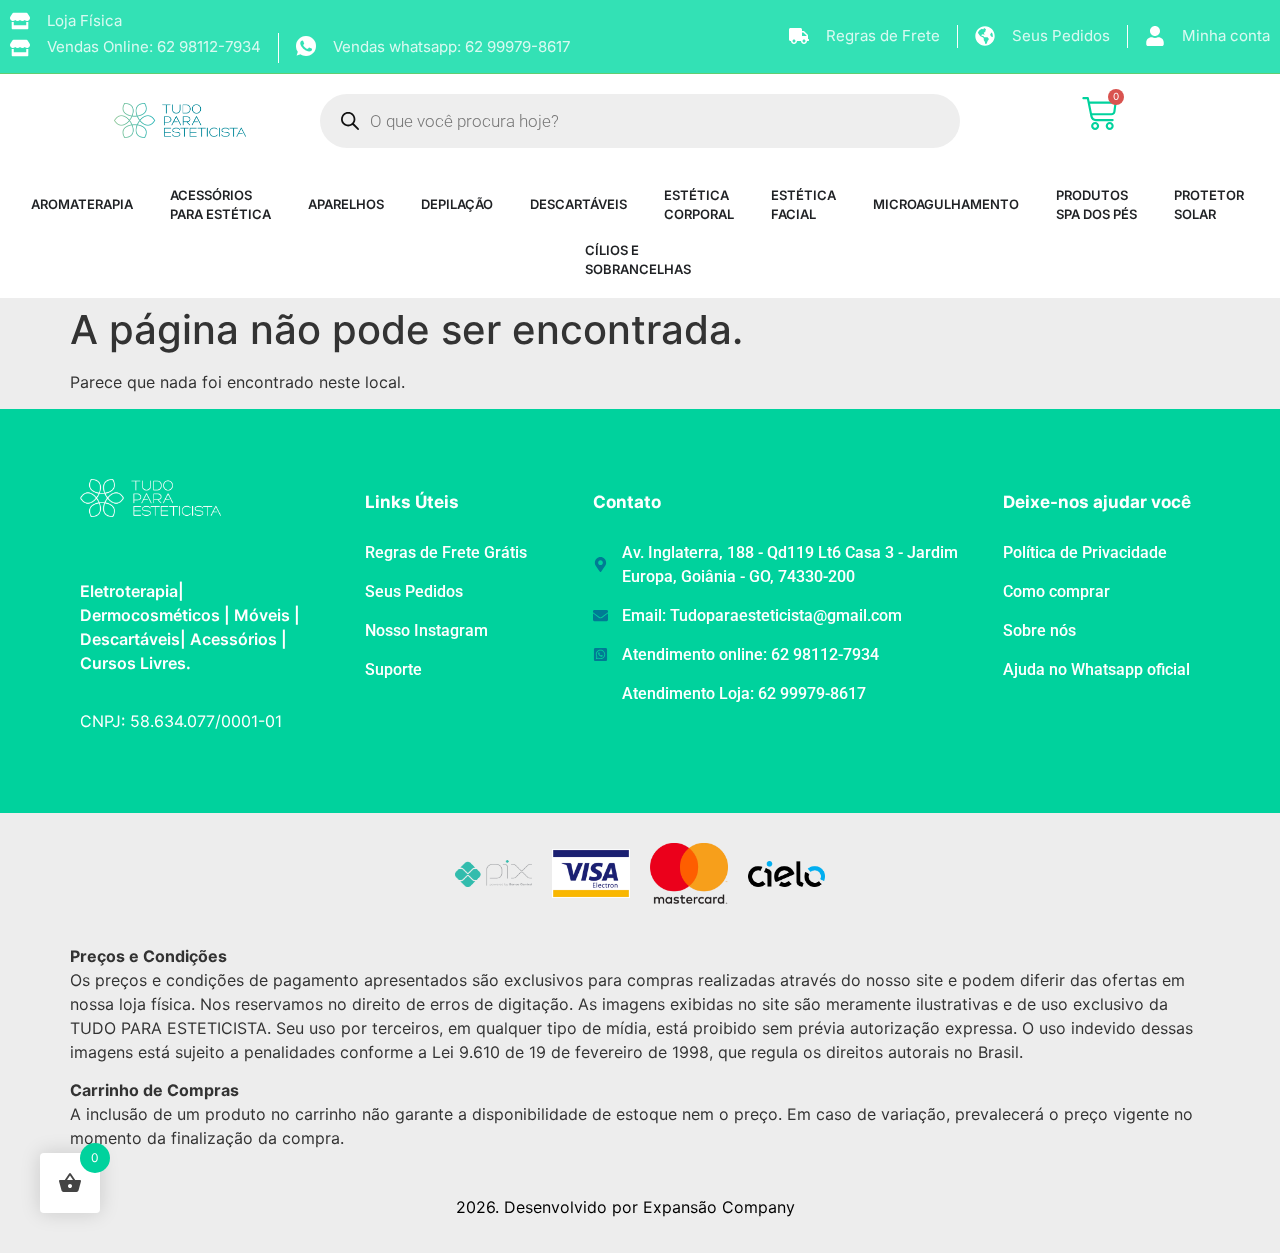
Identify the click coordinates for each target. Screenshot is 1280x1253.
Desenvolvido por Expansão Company (649, 1207)
